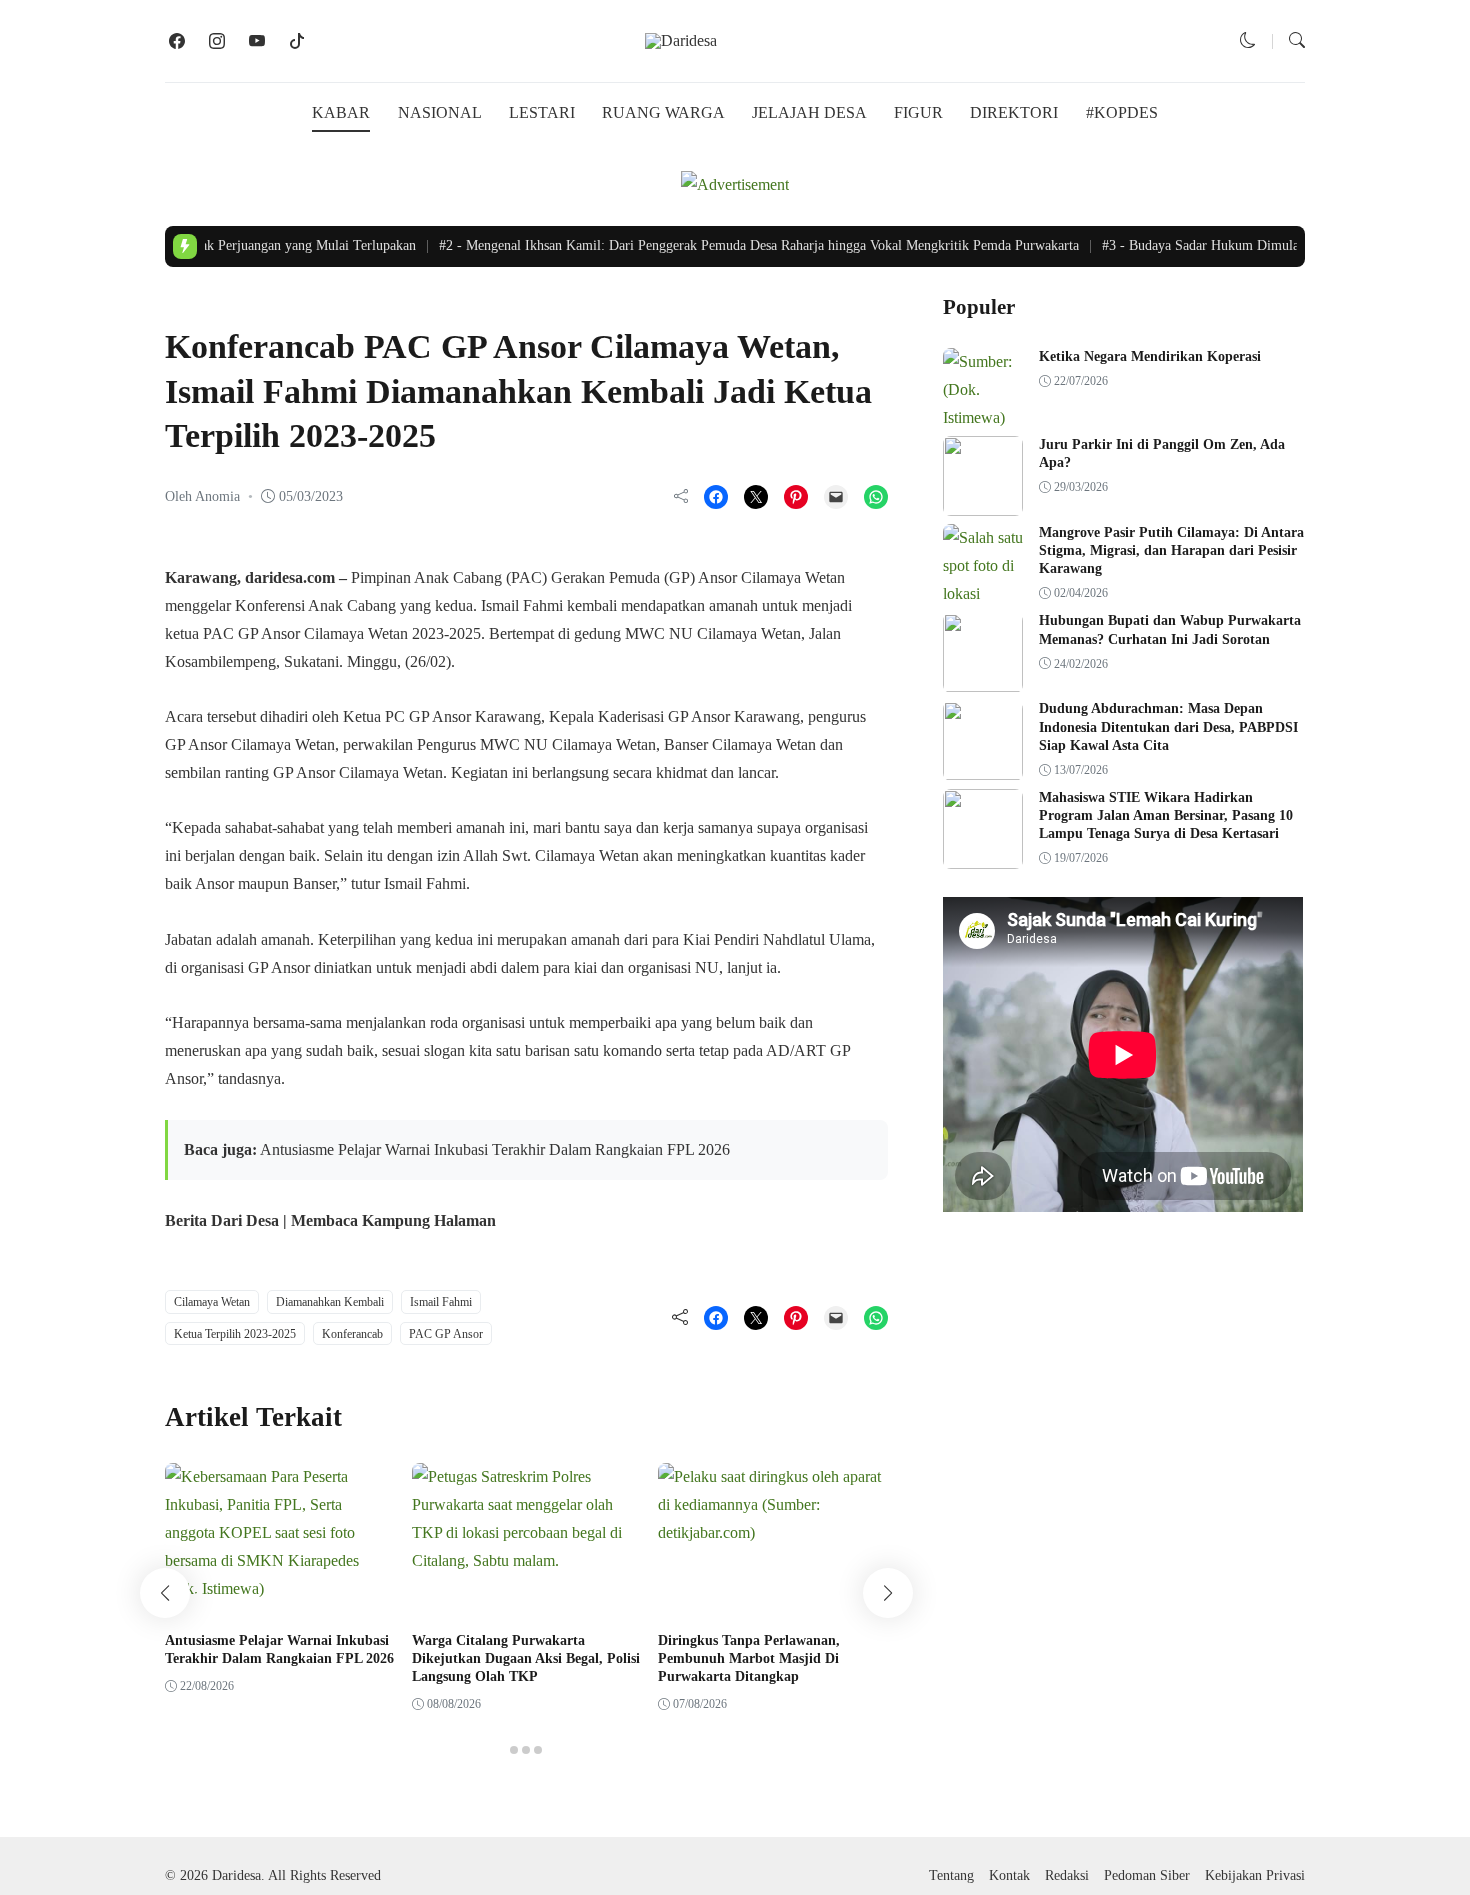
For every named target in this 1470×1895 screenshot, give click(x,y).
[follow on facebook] (177, 41)
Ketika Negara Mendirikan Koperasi (1150, 356)
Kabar (190, 305)
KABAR (341, 112)
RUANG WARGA (663, 112)
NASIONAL (440, 112)
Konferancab (352, 1334)
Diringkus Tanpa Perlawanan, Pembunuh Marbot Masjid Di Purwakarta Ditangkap (749, 1658)
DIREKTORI (1014, 112)
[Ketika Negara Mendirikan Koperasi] (983, 417)
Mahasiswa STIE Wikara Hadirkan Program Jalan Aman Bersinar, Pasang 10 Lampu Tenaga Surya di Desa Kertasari (1166, 815)
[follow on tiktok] (297, 41)
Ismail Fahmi (441, 1302)
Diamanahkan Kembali (330, 1302)
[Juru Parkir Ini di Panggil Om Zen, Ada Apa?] (983, 501)
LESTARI (542, 112)
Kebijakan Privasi (1255, 1875)
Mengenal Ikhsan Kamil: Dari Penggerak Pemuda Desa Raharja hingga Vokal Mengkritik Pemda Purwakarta (743, 245)
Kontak (1009, 1875)
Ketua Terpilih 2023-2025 (235, 1334)
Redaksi (1067, 1875)
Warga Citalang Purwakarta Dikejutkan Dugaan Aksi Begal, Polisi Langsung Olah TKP (526, 1658)
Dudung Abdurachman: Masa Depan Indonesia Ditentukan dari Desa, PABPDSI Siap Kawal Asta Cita (1168, 727)
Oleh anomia (202, 496)
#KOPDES (1122, 112)
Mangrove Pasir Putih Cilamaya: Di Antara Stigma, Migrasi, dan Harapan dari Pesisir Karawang (1171, 550)
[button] (1248, 40)
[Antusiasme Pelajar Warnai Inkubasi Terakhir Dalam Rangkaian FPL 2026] (280, 1588)
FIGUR (918, 112)
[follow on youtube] (257, 41)
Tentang (951, 1875)
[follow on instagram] (217, 41)
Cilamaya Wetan (212, 1302)
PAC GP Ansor (446, 1334)
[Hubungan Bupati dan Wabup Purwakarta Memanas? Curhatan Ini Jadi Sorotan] (983, 678)
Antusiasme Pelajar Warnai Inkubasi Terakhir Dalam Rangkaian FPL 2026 (495, 1149)
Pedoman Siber (1147, 1875)
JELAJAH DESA (809, 112)
